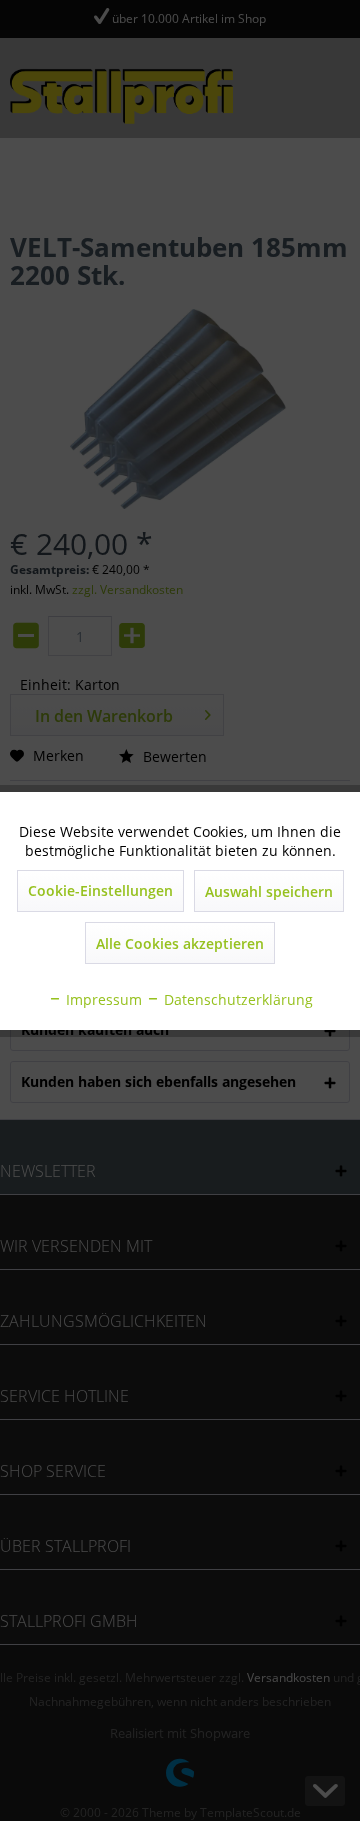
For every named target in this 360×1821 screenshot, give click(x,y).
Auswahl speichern (269, 891)
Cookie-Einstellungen (100, 890)
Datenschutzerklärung (236, 999)
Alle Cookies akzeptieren (180, 943)
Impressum (102, 999)
